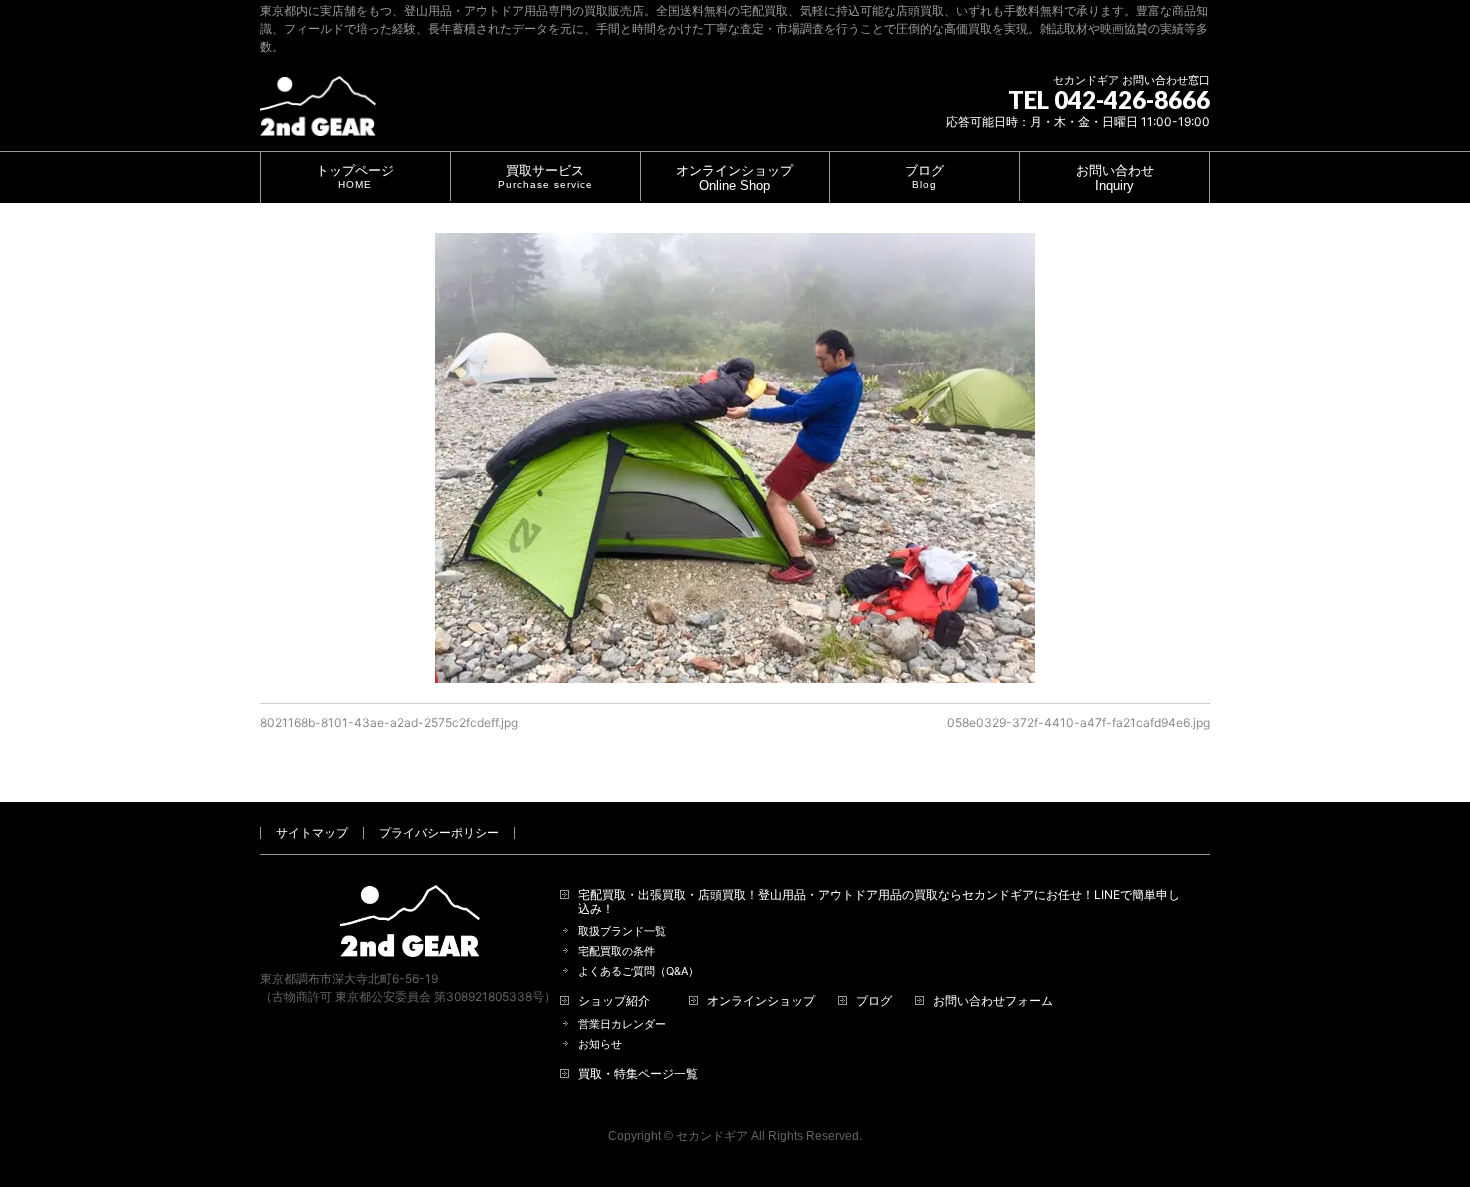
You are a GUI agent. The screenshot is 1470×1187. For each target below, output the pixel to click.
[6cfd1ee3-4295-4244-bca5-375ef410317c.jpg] (735, 458)
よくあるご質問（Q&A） (638, 971)
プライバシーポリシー (439, 832)
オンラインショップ (761, 1001)
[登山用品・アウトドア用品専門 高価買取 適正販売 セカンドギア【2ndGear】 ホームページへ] (318, 113)
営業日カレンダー (622, 1024)
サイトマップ (312, 832)
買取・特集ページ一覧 (638, 1074)
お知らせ (600, 1044)
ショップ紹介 (614, 1001)
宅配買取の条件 (616, 951)
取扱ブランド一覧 (622, 931)
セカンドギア (712, 1136)
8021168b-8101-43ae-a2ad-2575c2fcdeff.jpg (389, 722)
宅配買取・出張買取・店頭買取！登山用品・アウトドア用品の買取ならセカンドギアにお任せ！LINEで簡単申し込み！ (879, 902)
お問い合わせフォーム (993, 1001)
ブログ (874, 1001)
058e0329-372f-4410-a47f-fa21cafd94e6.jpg (1078, 722)
